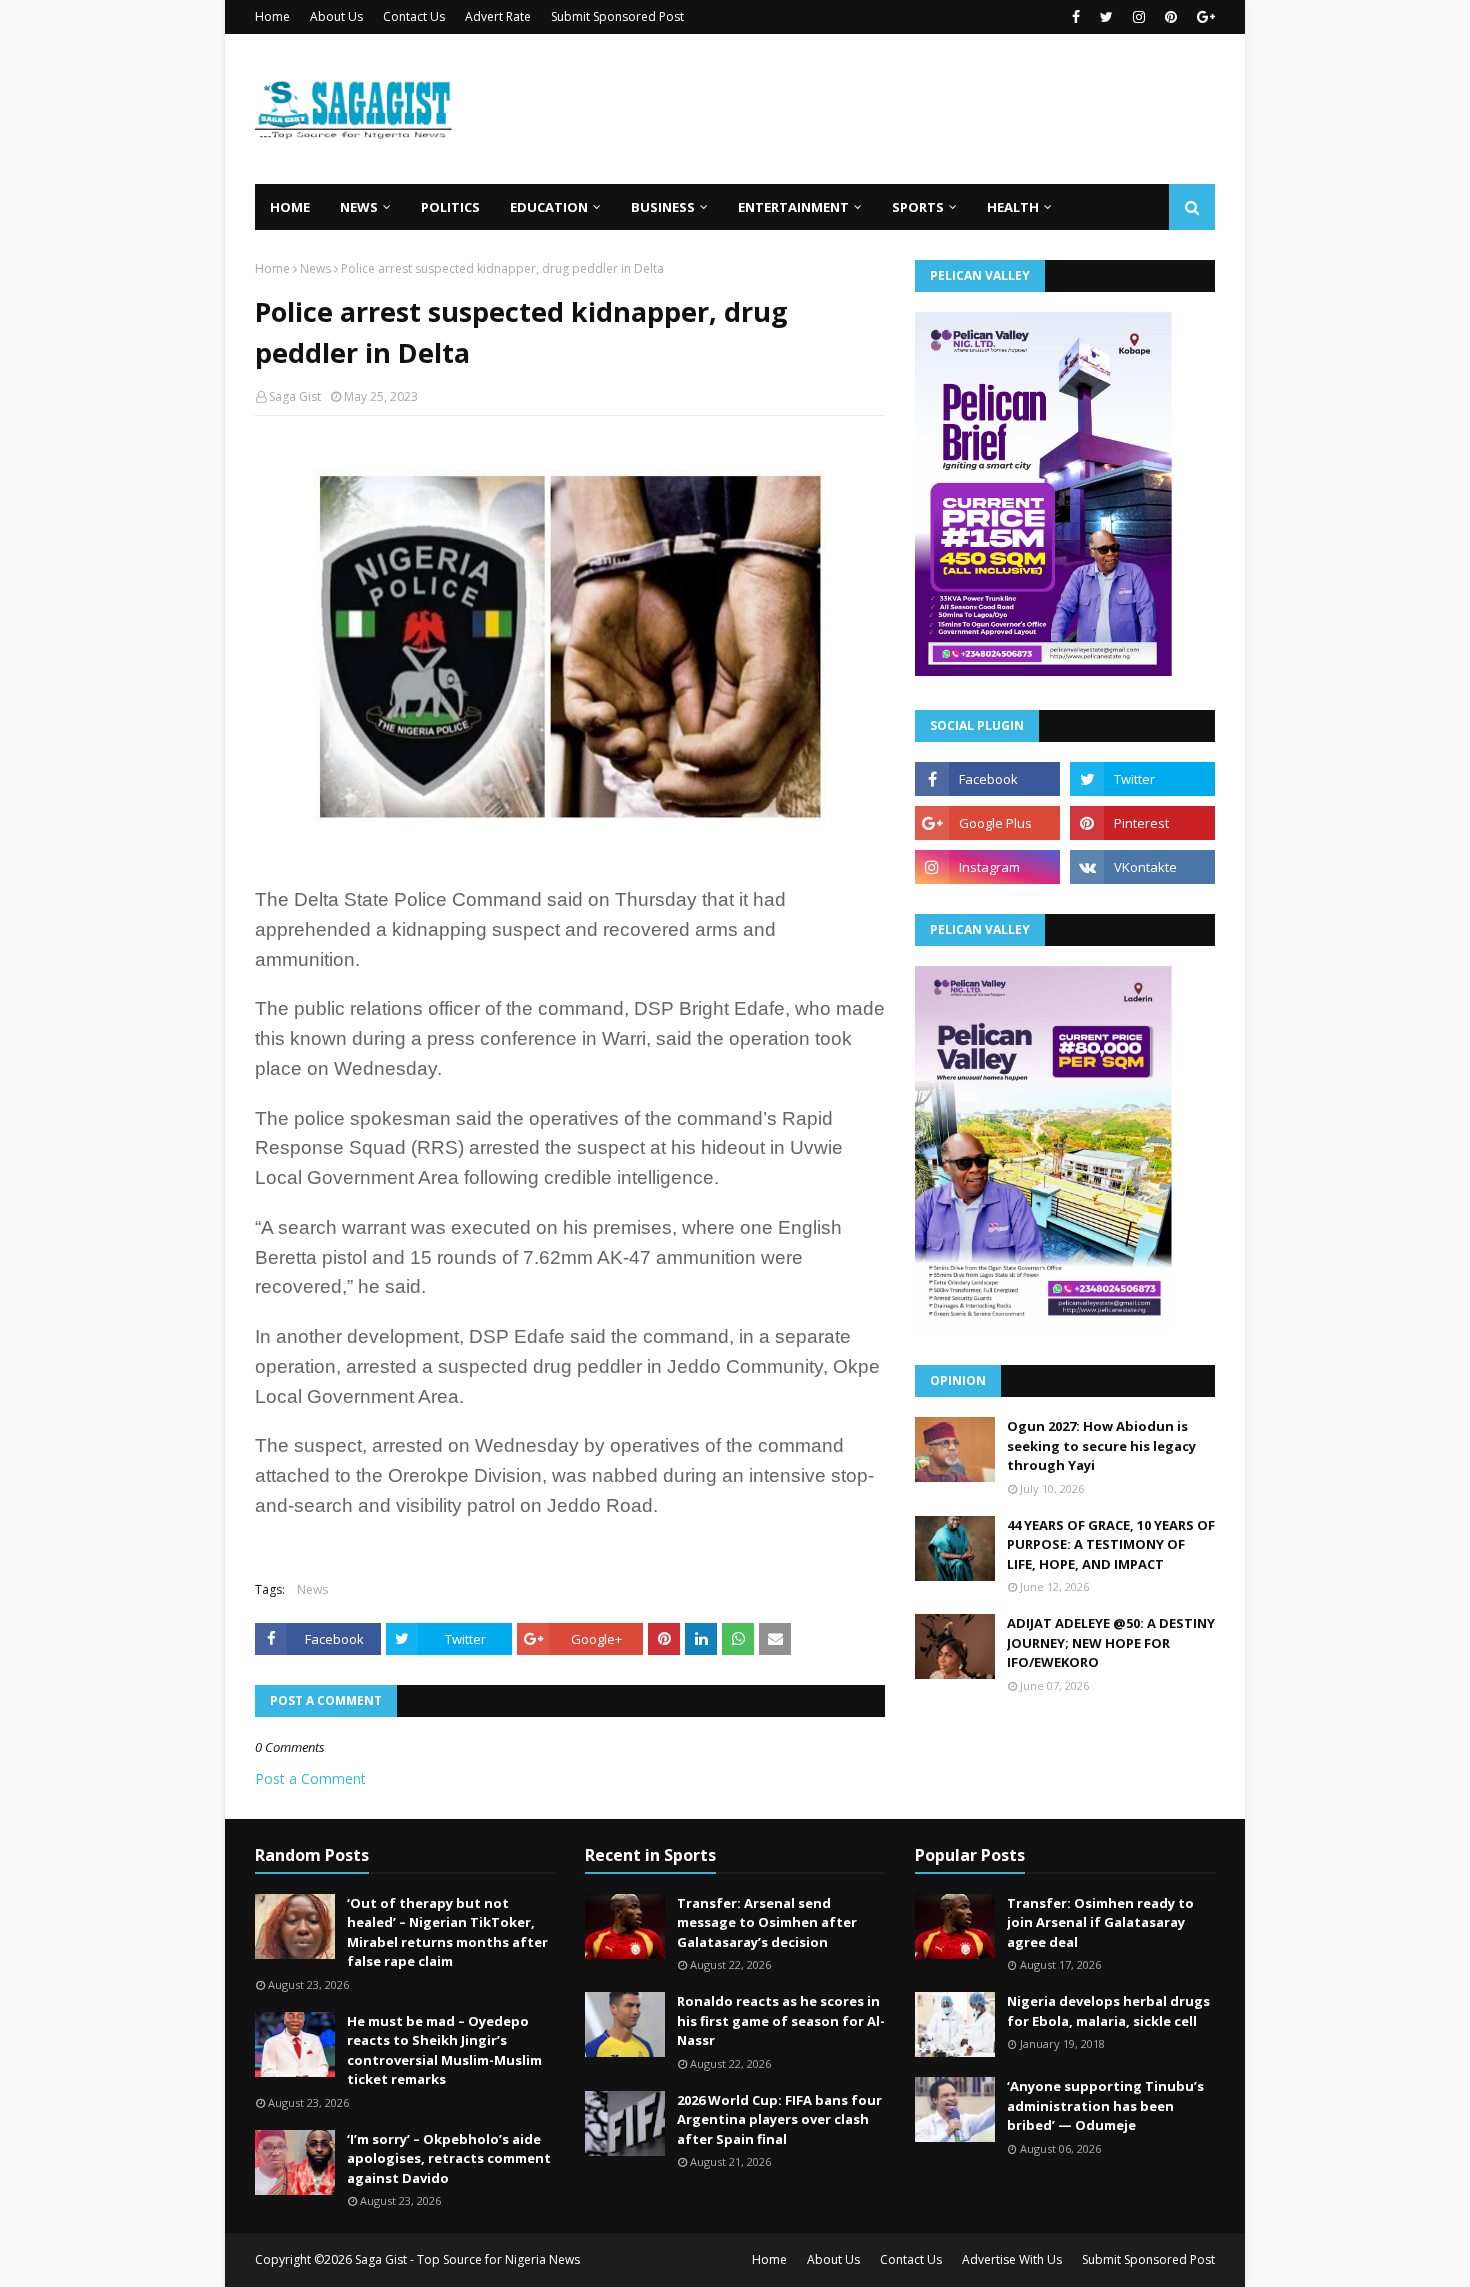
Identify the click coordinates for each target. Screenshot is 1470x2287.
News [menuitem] (359, 207)
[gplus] (1203, 17)
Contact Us (414, 16)
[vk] (1142, 867)
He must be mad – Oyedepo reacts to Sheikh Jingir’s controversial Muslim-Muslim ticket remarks (444, 2050)
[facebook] (1076, 17)
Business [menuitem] (663, 207)
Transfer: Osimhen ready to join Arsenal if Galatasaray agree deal (1100, 1922)
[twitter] (1106, 17)
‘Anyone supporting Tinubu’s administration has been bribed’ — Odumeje (1105, 2105)
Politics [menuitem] (450, 207)
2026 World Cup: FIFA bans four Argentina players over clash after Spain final (779, 2119)
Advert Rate (498, 16)
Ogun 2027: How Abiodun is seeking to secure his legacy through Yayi (1101, 1445)
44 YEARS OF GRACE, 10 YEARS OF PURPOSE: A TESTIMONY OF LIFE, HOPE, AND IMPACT (1111, 1544)
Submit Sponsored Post (617, 16)
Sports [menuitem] (918, 207)
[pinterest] (1171, 17)
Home (272, 16)
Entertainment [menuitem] (793, 207)
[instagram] (1139, 17)
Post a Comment (310, 1778)
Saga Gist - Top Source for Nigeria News (467, 2259)
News (315, 268)
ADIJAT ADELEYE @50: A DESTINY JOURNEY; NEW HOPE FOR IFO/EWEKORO (1111, 1642)
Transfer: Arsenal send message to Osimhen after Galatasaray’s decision (767, 1922)
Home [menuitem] (290, 207)
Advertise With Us (1012, 2259)
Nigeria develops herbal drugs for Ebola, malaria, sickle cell (1108, 2011)
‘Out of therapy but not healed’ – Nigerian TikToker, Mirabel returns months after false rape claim (447, 1932)
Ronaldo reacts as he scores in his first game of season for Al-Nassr (781, 2020)
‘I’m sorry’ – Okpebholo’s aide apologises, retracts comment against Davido (449, 2158)
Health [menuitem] (1013, 207)
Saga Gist (295, 396)
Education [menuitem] (549, 207)
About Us (336, 16)
